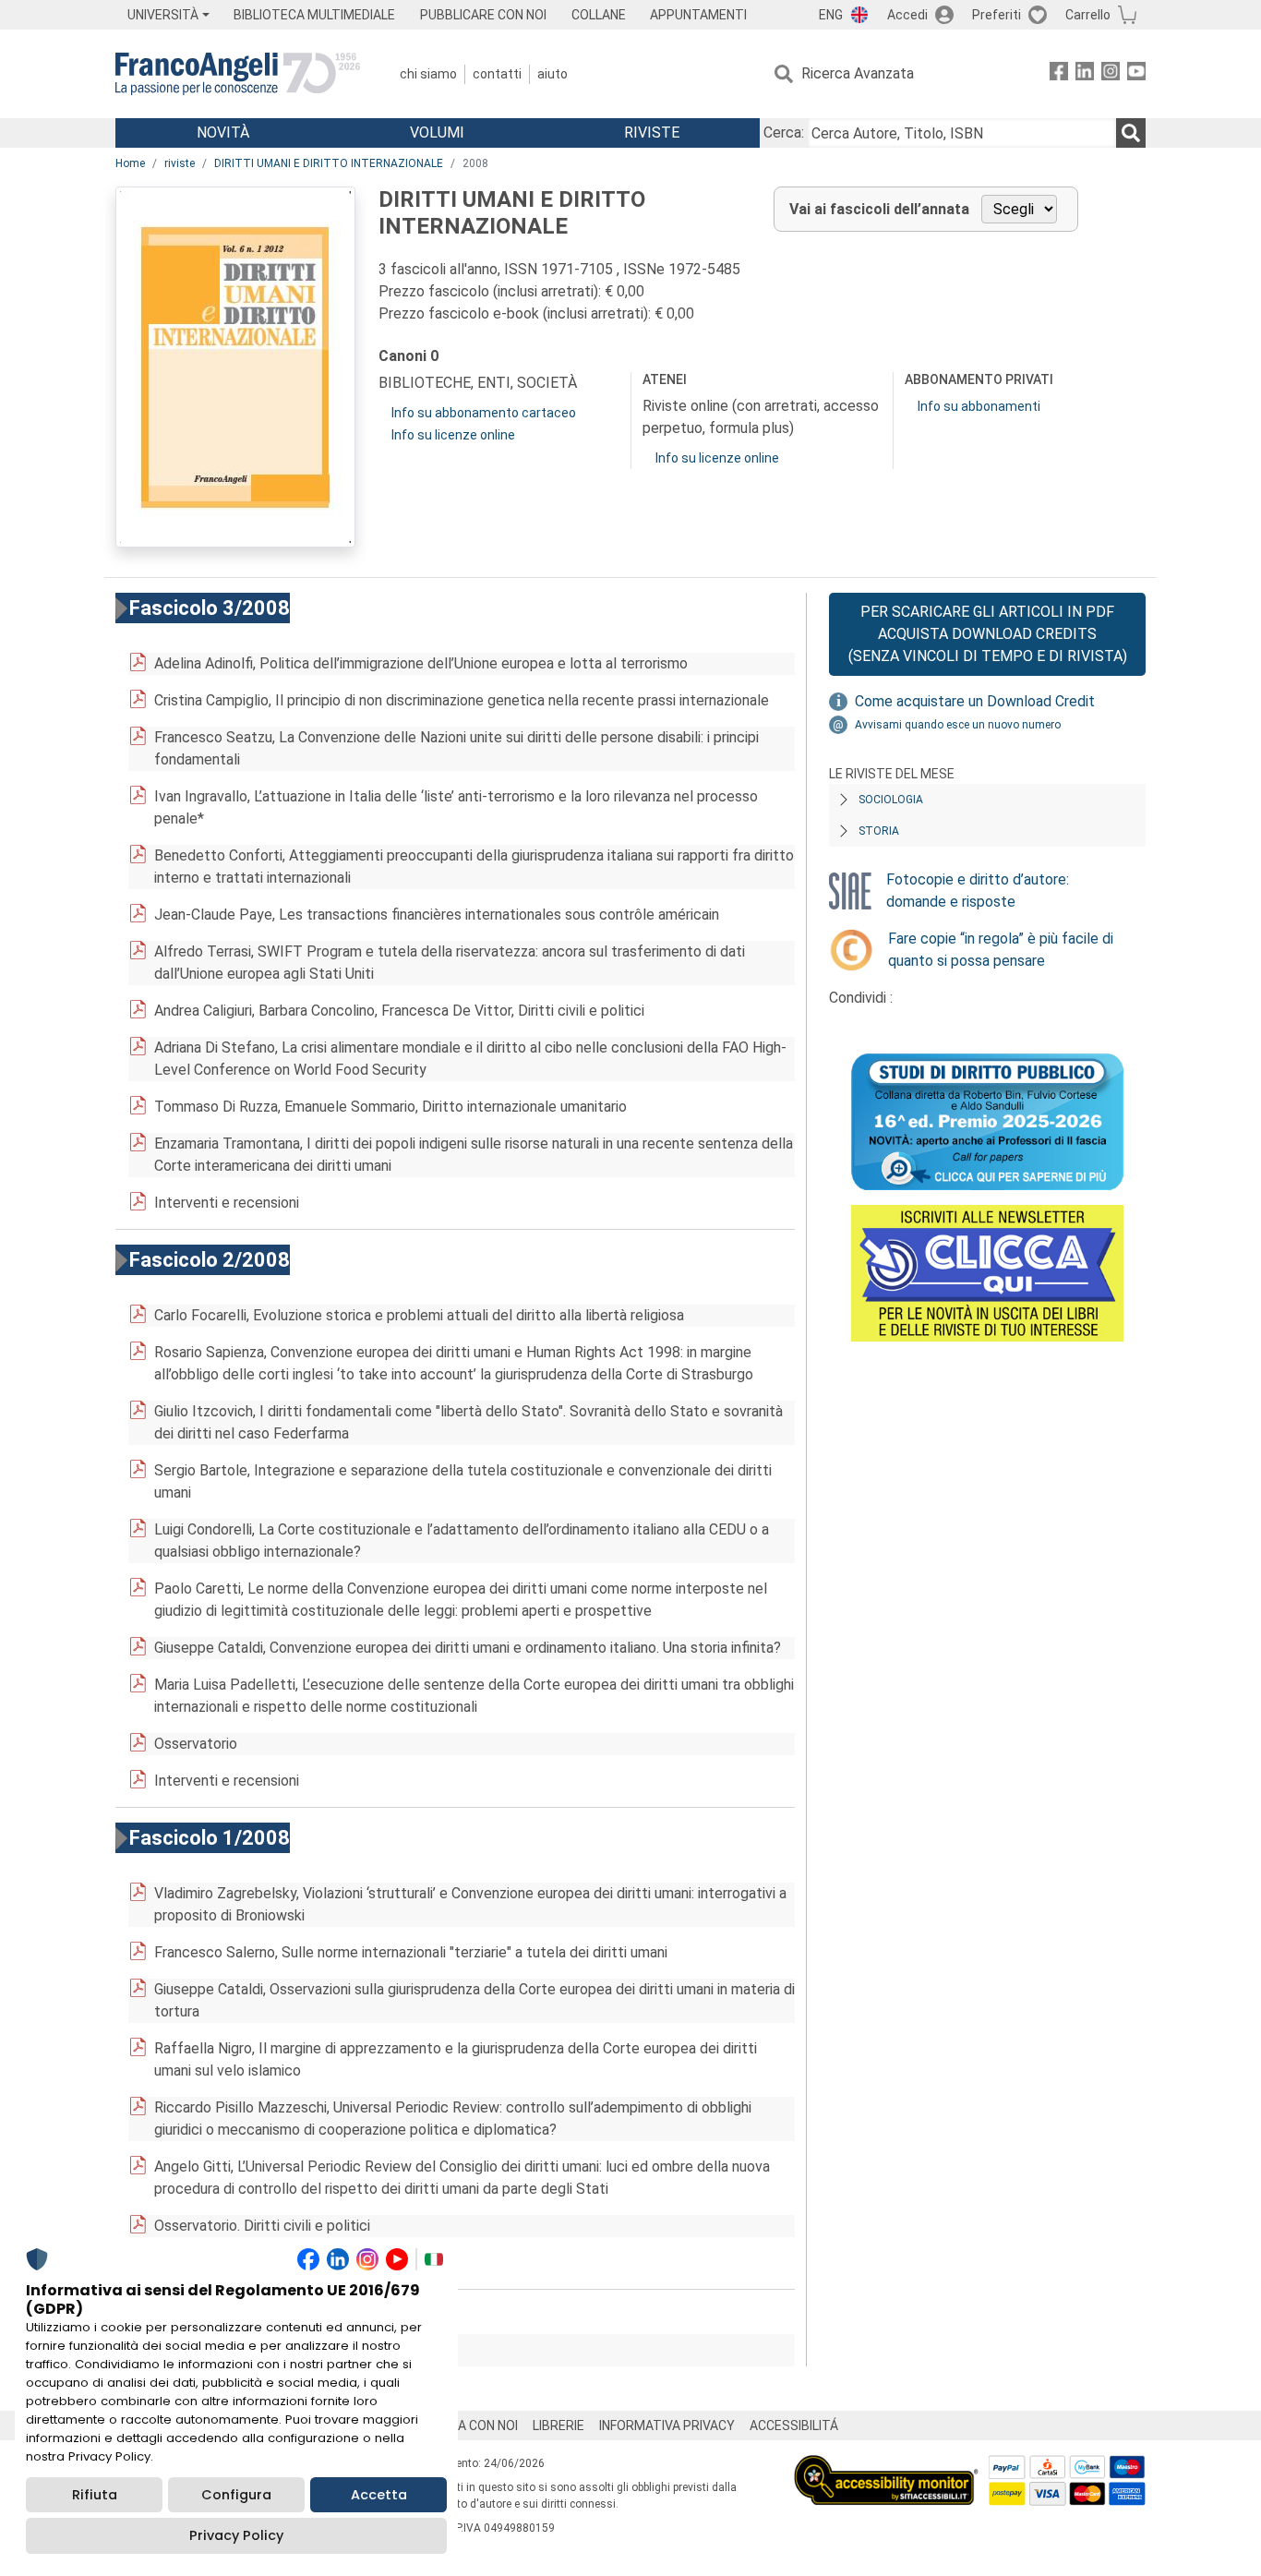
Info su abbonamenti (979, 406)
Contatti (497, 74)
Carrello (1088, 15)
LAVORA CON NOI (468, 2426)
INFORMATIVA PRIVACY (667, 2426)
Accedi (907, 15)
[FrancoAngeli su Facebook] (1059, 74)
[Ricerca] (1131, 133)
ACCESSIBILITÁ (794, 2426)
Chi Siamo (428, 74)
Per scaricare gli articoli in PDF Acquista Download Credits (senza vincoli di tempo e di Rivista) (988, 634)
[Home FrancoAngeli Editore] (238, 74)
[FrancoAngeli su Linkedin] (1085, 74)
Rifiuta (95, 2495)
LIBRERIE (558, 2426)
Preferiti (997, 15)
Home (130, 163)
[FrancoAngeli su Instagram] (1111, 74)
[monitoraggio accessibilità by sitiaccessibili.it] (886, 2466)
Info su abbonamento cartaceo (484, 413)
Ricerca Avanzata (858, 73)
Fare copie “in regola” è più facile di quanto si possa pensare (1001, 950)
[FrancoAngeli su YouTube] (1136, 74)
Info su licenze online (453, 435)
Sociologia (891, 800)
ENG (831, 15)
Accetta (379, 2495)
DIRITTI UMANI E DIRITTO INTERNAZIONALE (329, 163)
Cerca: (784, 132)
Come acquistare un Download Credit (975, 701)
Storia (879, 831)
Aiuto (552, 74)
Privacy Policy (236, 2535)
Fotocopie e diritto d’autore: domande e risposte (978, 891)
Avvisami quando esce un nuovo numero (958, 725)
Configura (236, 2495)
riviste (180, 163)
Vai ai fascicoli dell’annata (879, 209)
